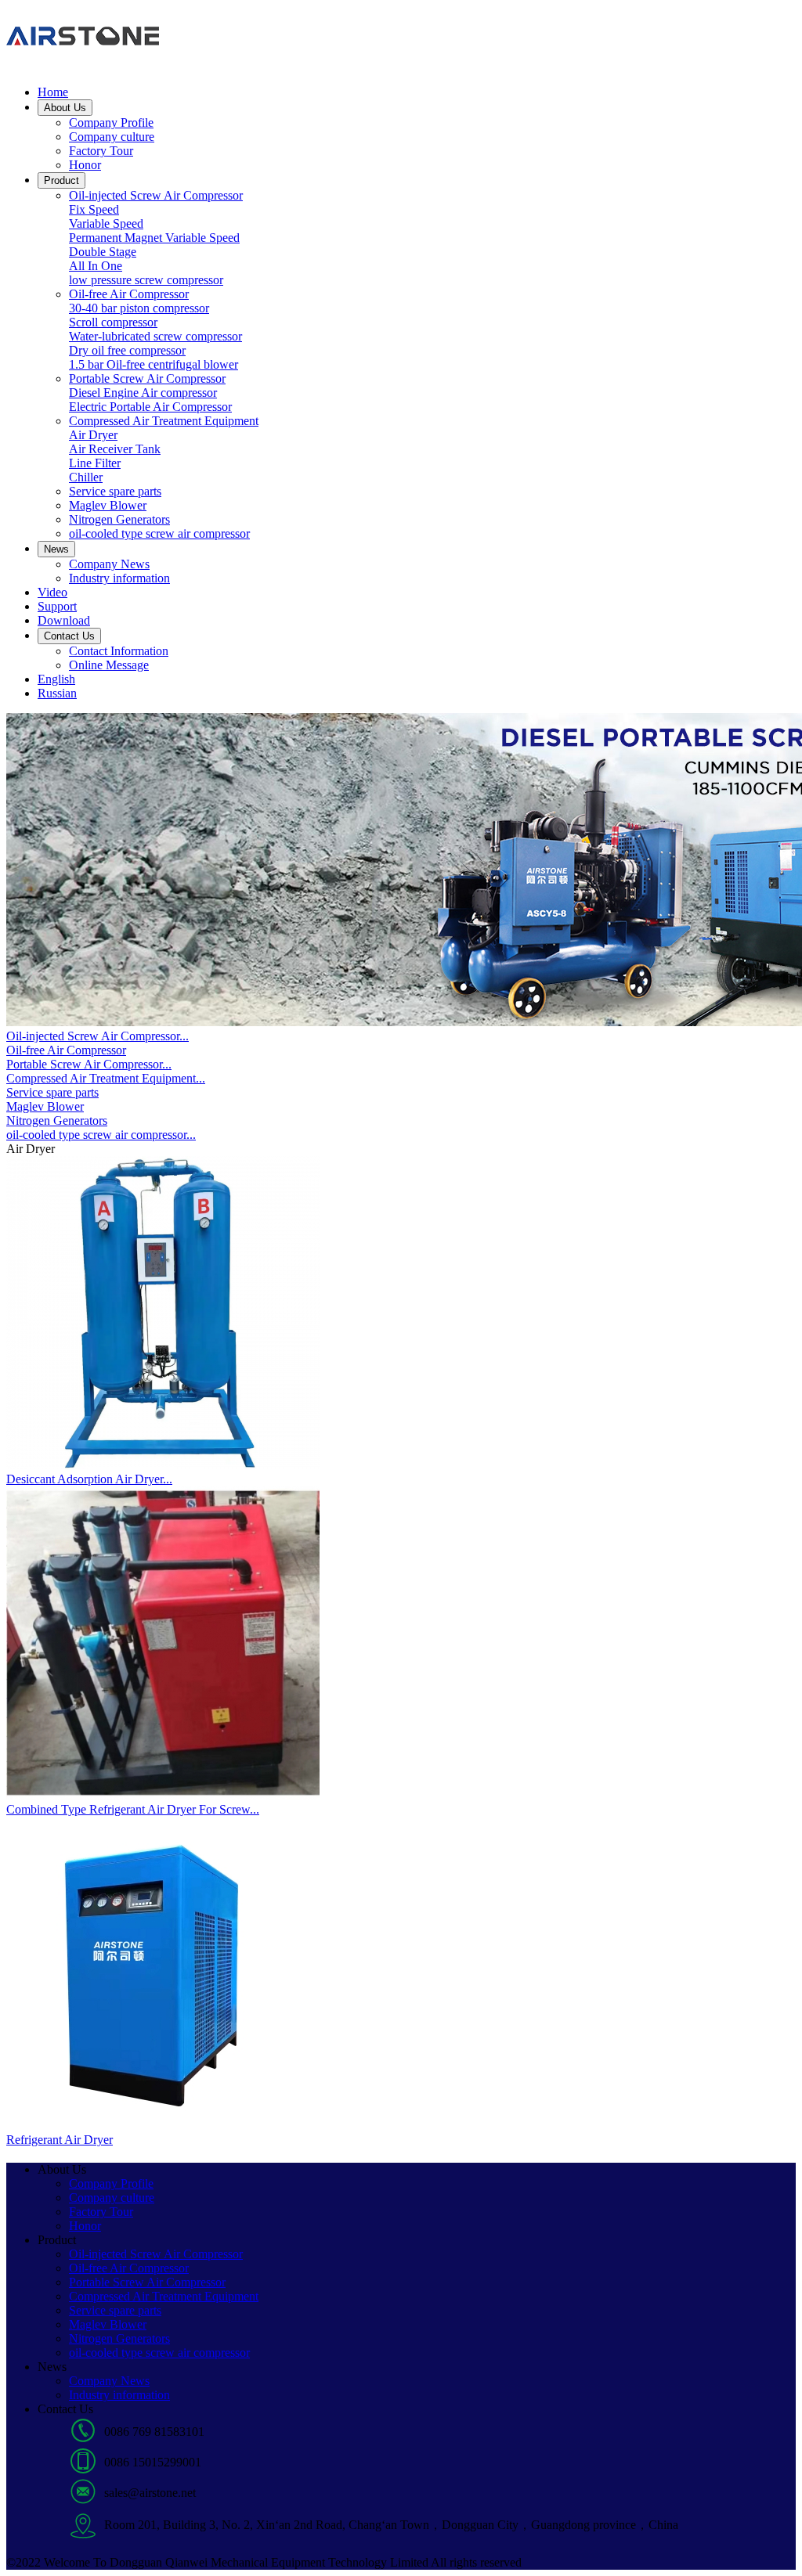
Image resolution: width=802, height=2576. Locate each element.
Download (64, 620)
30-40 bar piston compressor (139, 308)
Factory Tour (101, 151)
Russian (57, 693)
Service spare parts (115, 491)
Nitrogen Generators (119, 519)
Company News (109, 564)
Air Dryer (93, 435)
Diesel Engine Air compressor (143, 393)
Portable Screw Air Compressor (147, 378)
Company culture (112, 137)
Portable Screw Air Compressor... (89, 1064)
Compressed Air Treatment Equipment (164, 421)
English (56, 679)
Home (53, 92)
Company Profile (111, 122)
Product (61, 180)
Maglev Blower (108, 505)
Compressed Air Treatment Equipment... (106, 1078)
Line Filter (95, 463)
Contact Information (119, 651)
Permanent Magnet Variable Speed (154, 238)
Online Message (109, 665)
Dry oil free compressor (127, 350)
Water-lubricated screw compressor (155, 336)
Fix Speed (94, 209)
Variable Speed (106, 223)
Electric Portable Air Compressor (150, 407)
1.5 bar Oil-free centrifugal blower (154, 364)
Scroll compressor (113, 322)
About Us (65, 108)
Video (52, 592)
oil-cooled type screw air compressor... (101, 1135)
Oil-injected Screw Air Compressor (156, 195)
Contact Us (69, 636)
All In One (96, 266)
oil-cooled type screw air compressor (159, 533)
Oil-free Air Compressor (129, 294)
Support (57, 606)
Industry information (119, 578)
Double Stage (103, 252)
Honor (85, 165)
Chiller (86, 477)
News (56, 549)
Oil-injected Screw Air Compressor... (98, 1036)
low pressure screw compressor (146, 280)
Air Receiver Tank (115, 449)
